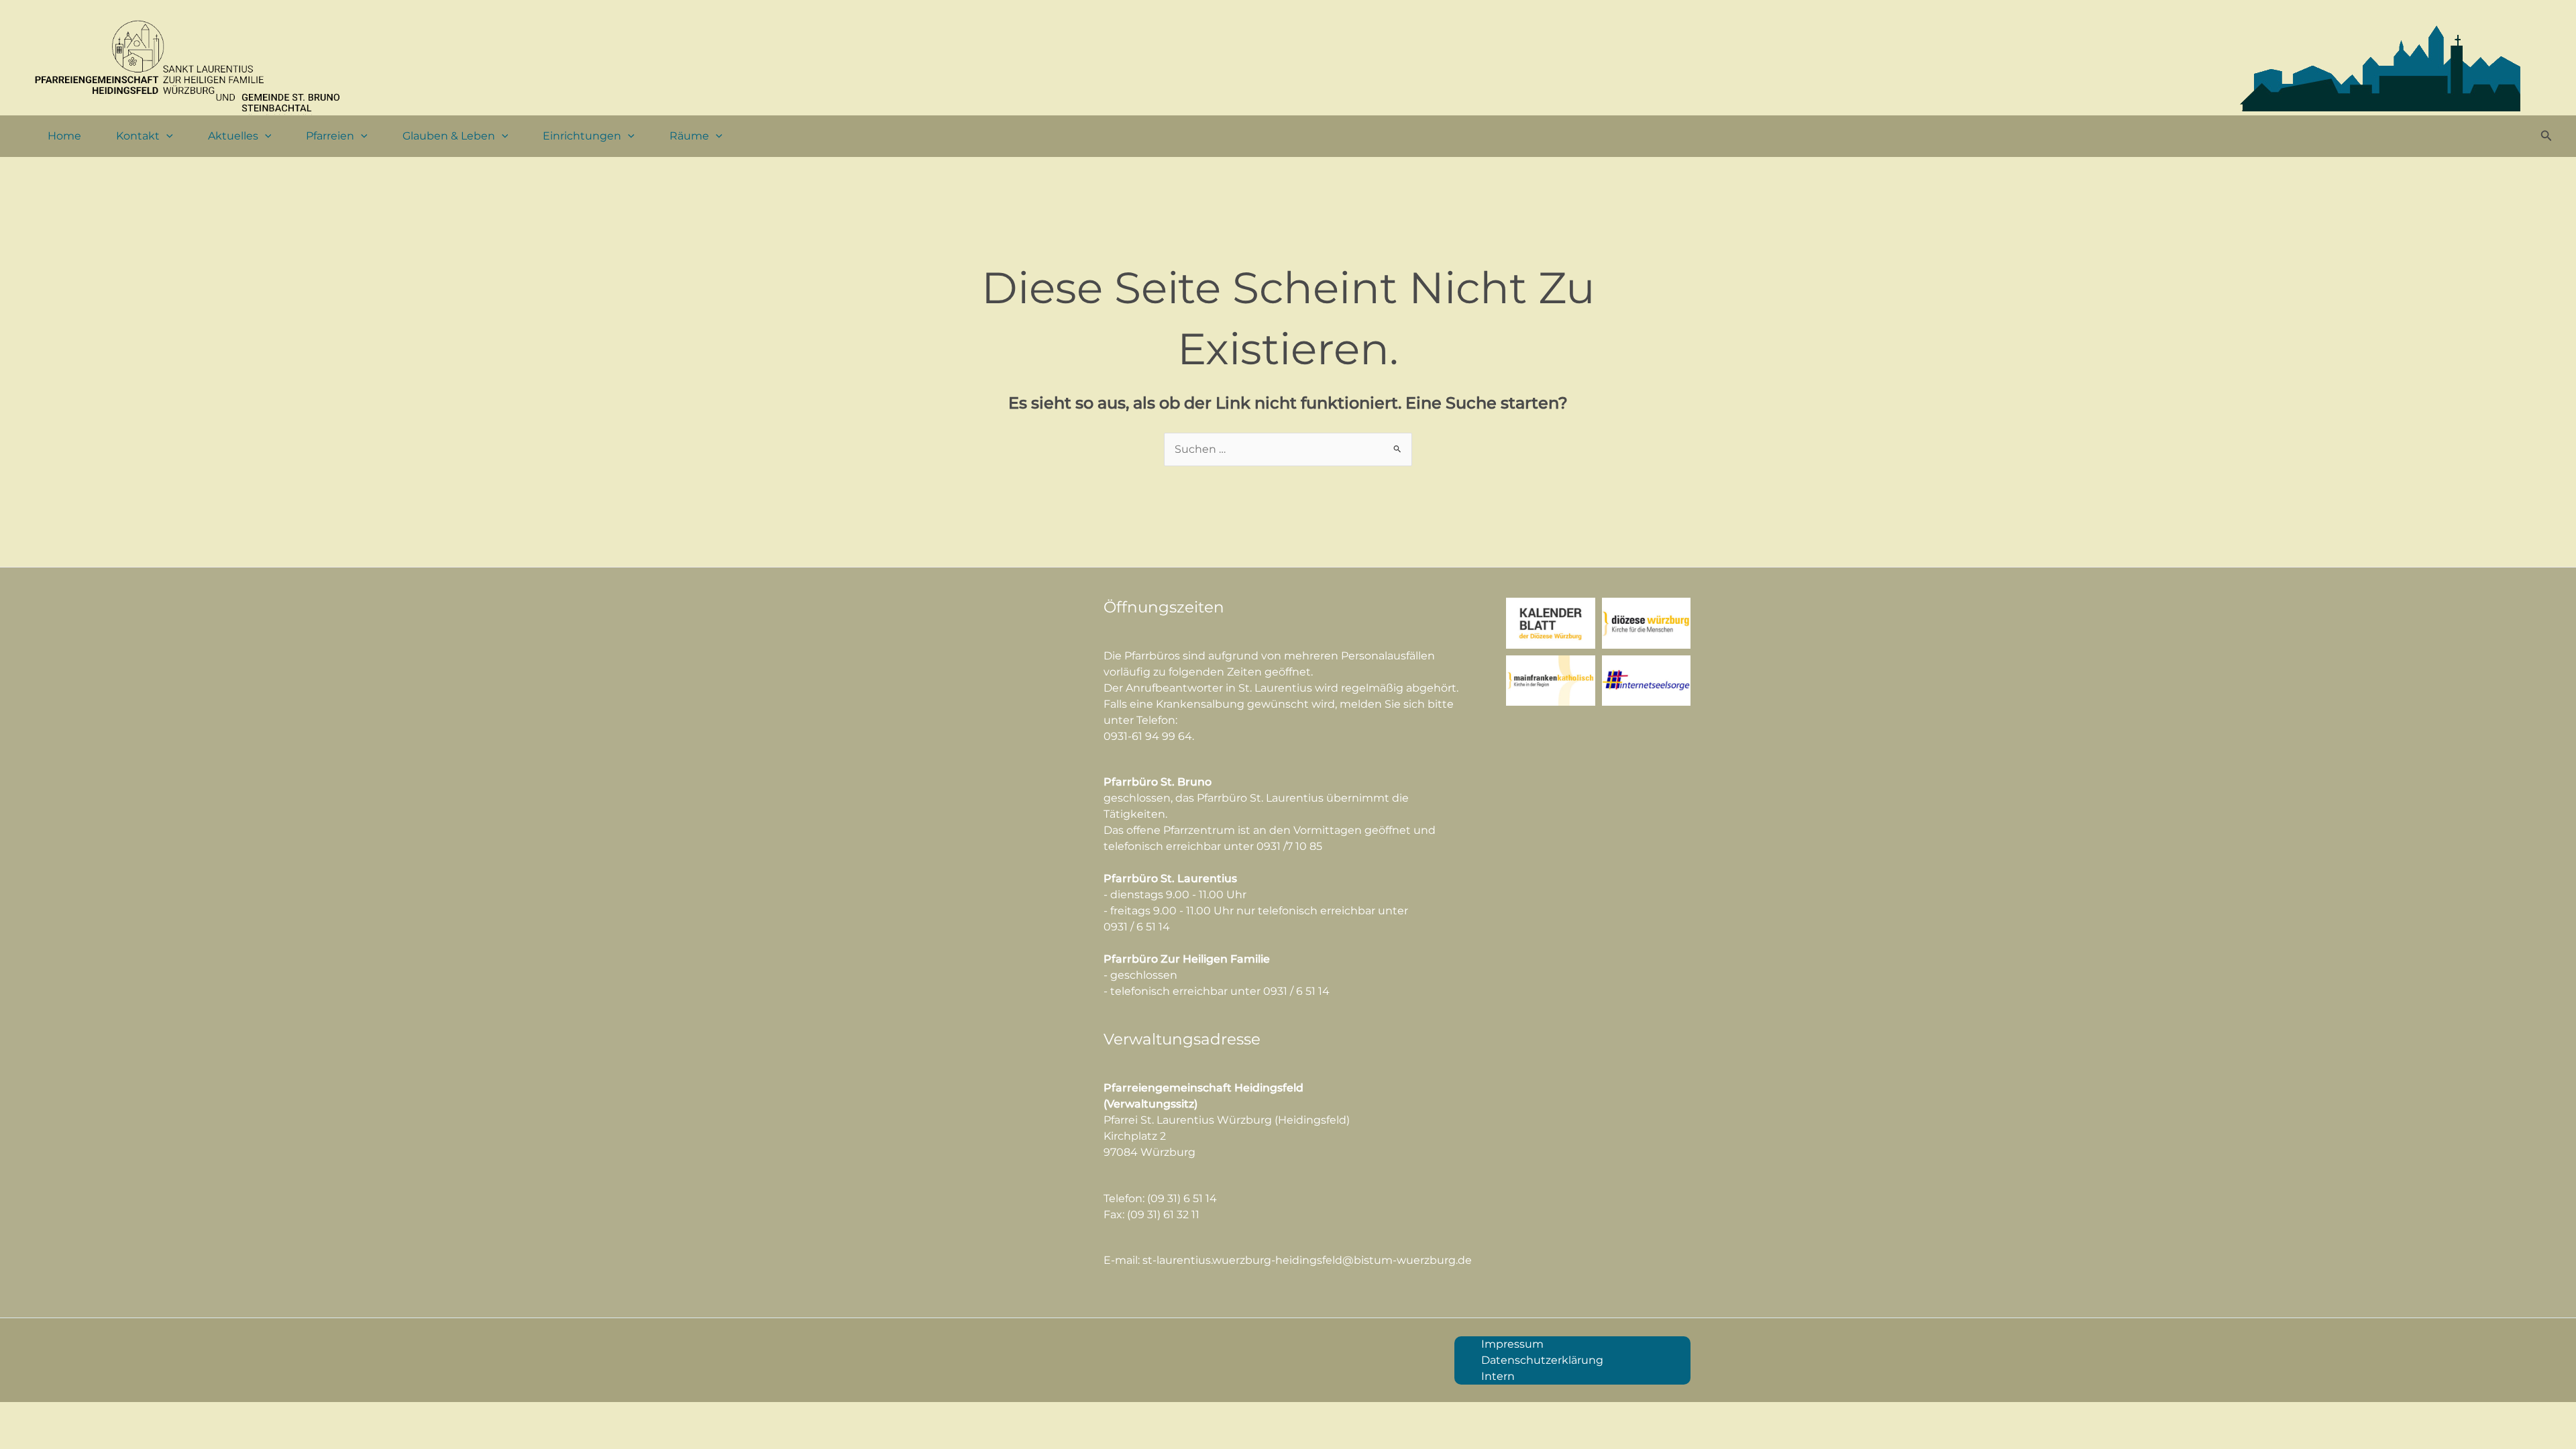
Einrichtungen (582, 136)
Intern (1498, 1376)
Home (64, 136)
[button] (166, 136)
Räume (689, 136)
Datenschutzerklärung (1542, 1360)
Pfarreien (330, 136)
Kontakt (138, 136)
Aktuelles (233, 136)
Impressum (1512, 1344)
